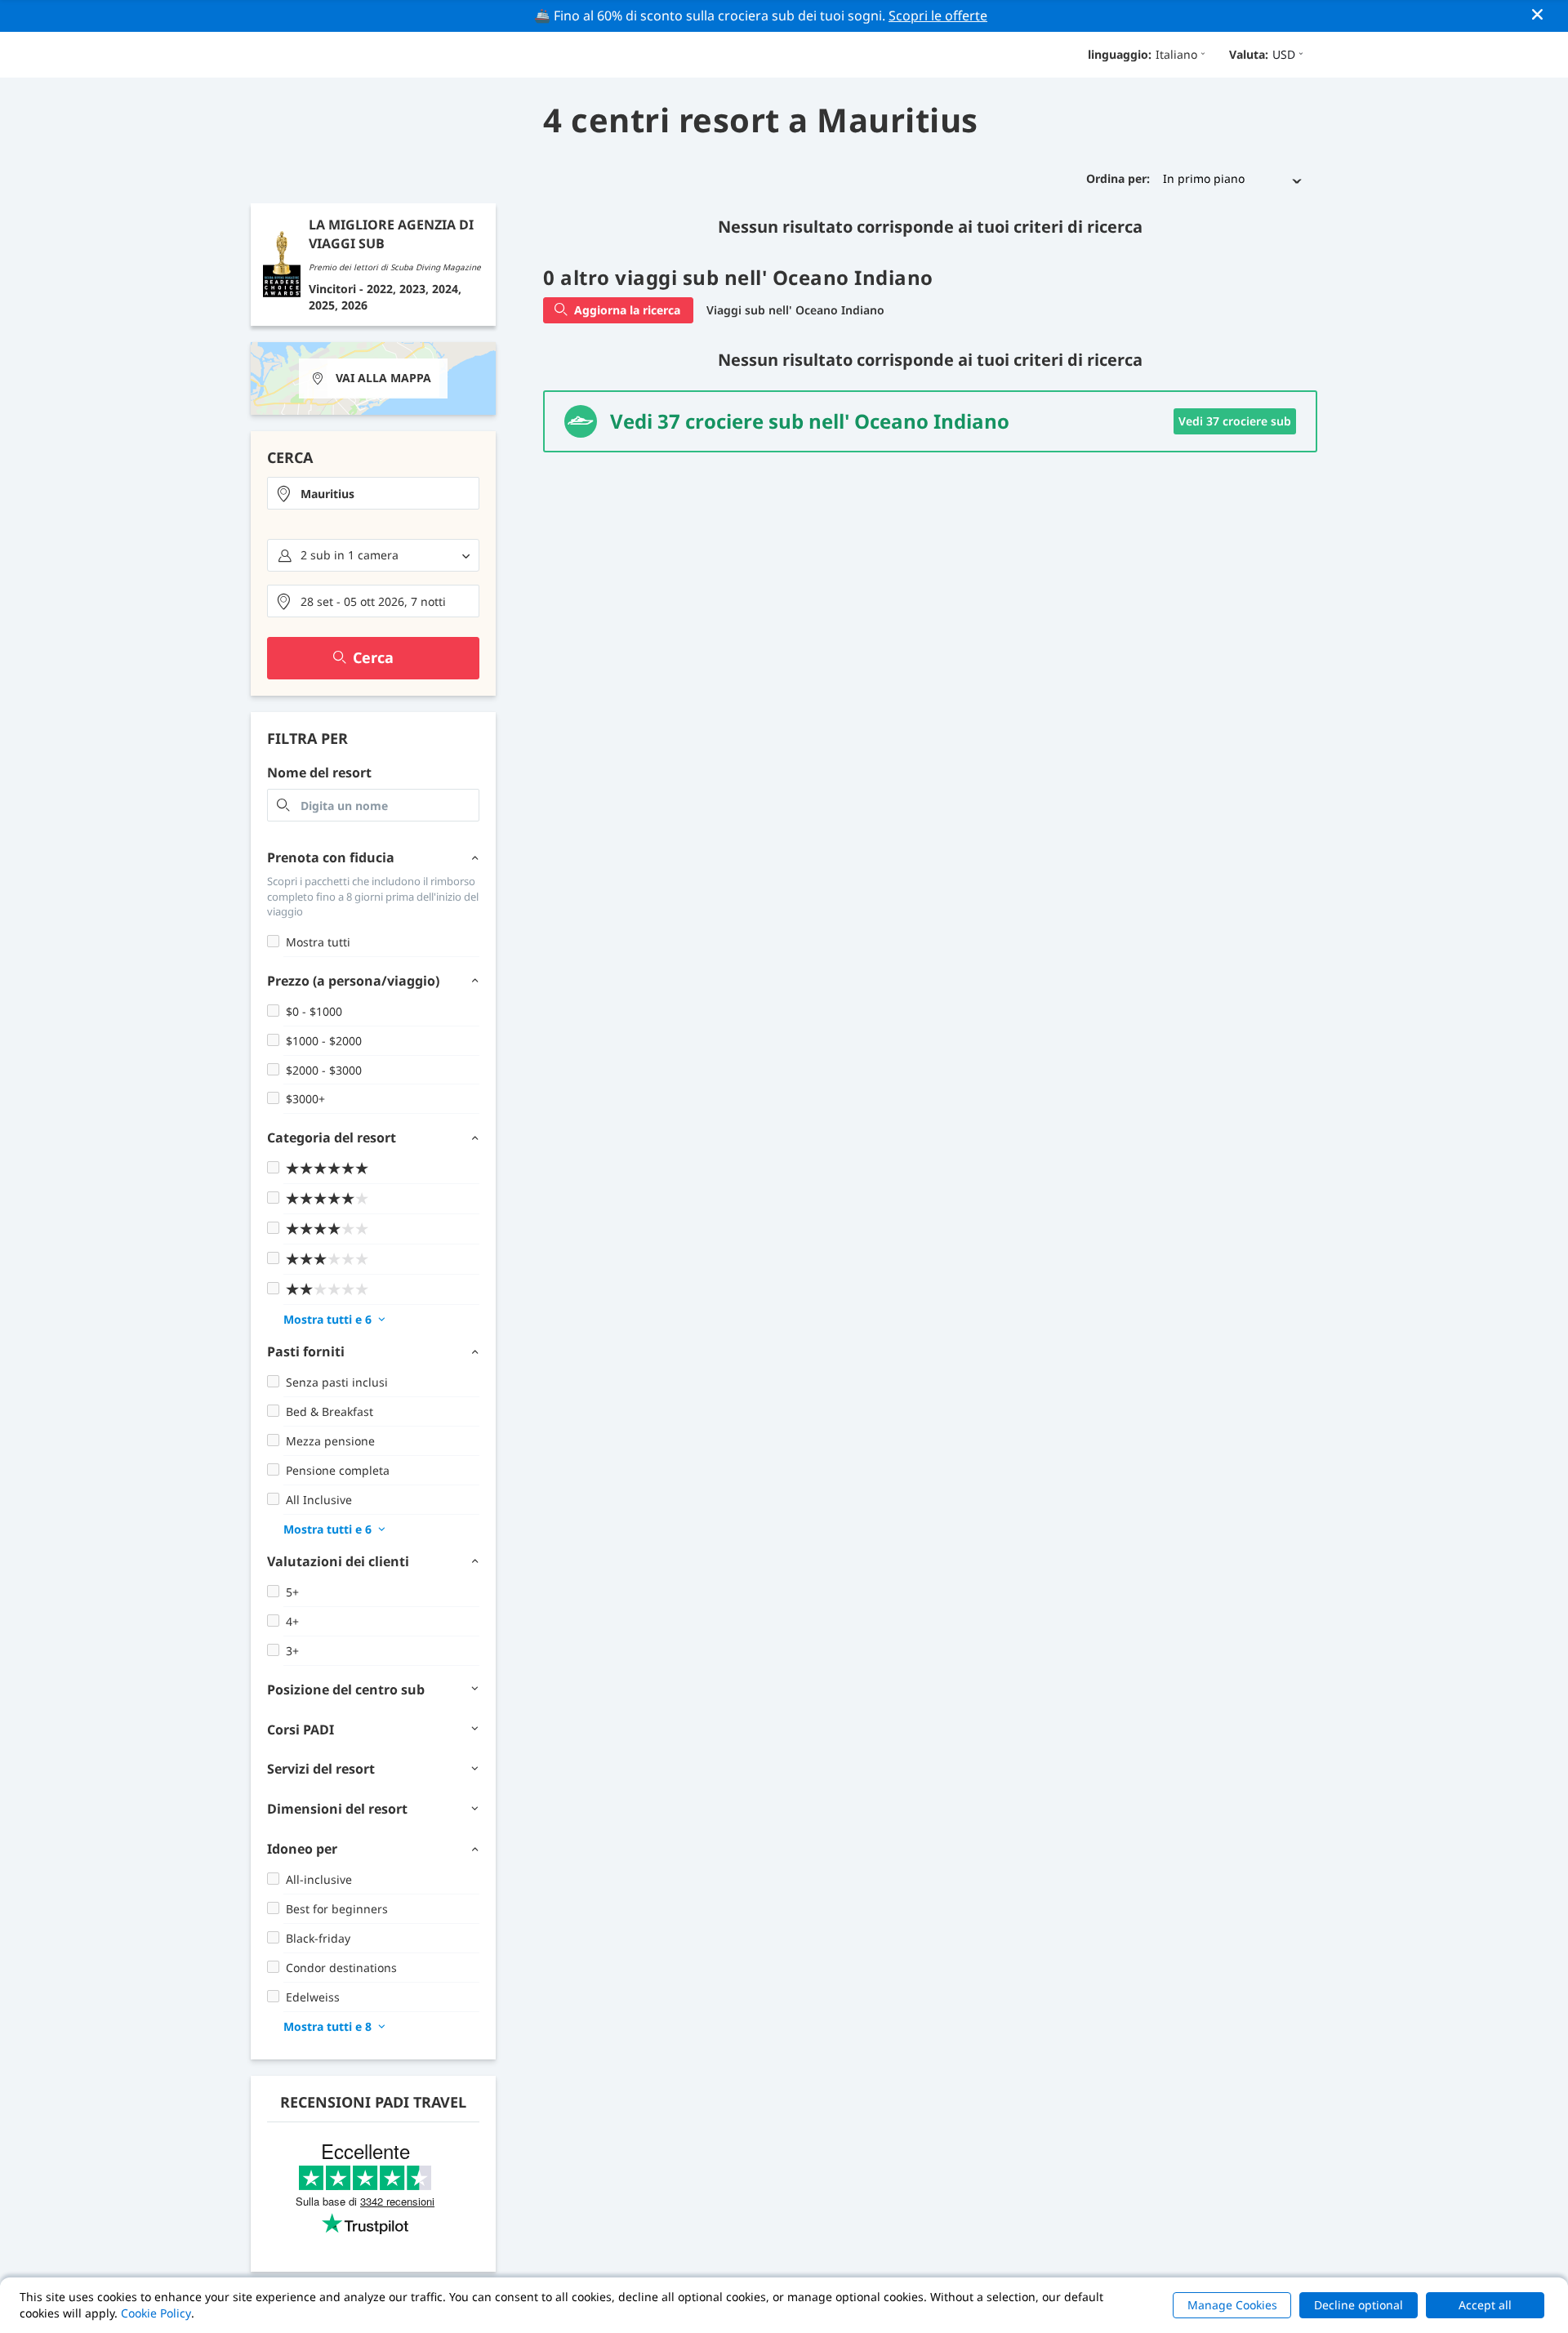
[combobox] (373, 493)
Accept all (1485, 2305)
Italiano (1176, 54)
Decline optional (1359, 2305)
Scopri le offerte (938, 16)
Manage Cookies (1232, 2305)
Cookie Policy (156, 2313)
